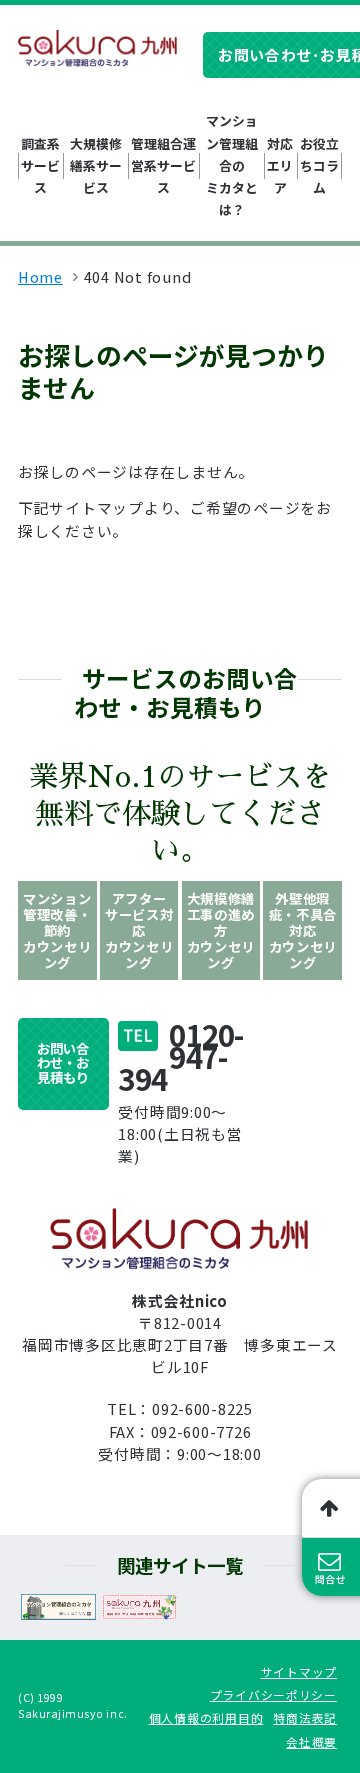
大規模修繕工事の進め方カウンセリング (221, 930)
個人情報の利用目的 (206, 1717)
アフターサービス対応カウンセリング (139, 930)
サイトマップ (299, 1671)
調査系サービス (40, 165)
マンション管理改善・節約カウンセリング (57, 930)
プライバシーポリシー (273, 1694)
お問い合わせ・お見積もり (63, 1063)
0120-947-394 (180, 1056)
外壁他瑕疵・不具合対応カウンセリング (303, 930)
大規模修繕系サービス (96, 165)
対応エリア (280, 165)
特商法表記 (305, 1717)
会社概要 (311, 1741)
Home (40, 276)
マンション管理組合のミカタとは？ (232, 164)
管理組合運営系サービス (163, 165)
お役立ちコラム (319, 165)
